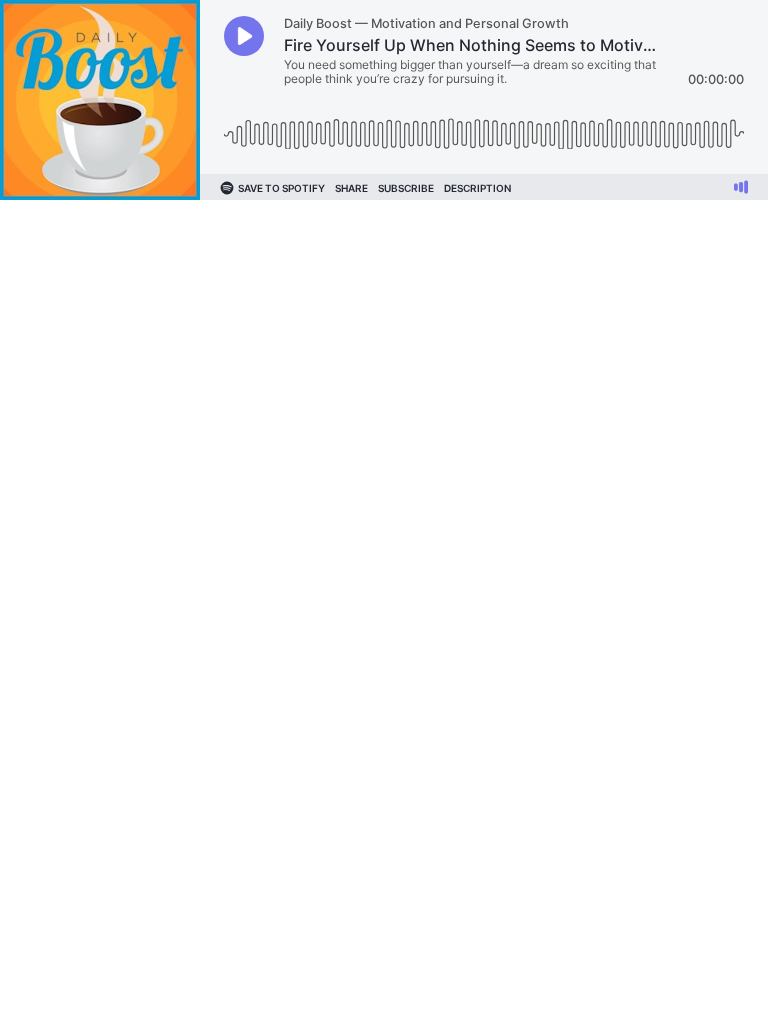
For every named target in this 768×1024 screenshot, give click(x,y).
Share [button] (351, 188)
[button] (244, 36)
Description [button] (477, 188)
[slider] (484, 126)
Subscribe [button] (406, 188)
